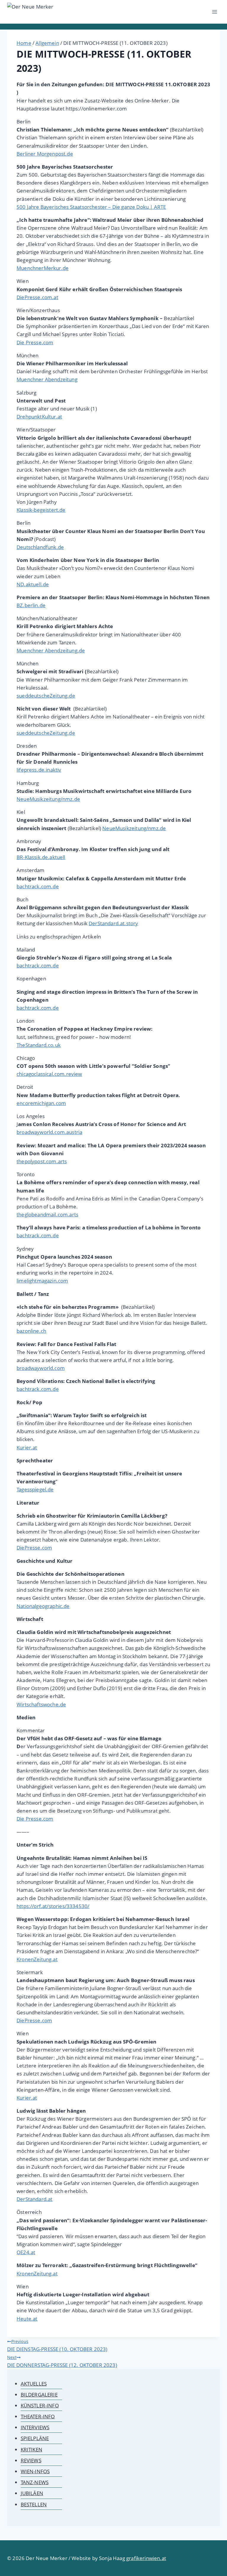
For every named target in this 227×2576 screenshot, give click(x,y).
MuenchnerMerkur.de (43, 268)
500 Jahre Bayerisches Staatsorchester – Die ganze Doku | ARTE (91, 207)
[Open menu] (214, 12)
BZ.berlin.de (31, 605)
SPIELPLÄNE (35, 2438)
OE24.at (26, 2252)
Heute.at (27, 2319)
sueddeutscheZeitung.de (46, 696)
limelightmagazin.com (42, 1281)
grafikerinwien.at (146, 2558)
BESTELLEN (34, 2504)
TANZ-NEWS (35, 2482)
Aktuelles (34, 2384)
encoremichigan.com (41, 1103)
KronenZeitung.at (37, 1959)
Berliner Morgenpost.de (45, 154)
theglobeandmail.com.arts (47, 1214)
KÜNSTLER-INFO (40, 2405)
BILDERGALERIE (39, 2395)
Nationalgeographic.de (43, 1606)
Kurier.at (27, 1447)
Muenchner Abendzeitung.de (51, 650)
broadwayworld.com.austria (49, 1132)
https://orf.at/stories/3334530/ (53, 1906)
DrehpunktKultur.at (39, 417)
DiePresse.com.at (37, 297)
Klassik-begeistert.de (41, 510)
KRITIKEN (31, 2449)
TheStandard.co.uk (39, 1045)
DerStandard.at (34, 2199)
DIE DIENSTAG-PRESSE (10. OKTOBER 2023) (57, 2346)
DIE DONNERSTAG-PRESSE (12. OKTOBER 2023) (62, 2361)
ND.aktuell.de (33, 584)
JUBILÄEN (32, 2493)
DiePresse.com (34, 1548)
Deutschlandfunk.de (40, 547)
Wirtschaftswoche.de (41, 1704)
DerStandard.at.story (113, 923)
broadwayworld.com (41, 1368)
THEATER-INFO (38, 2416)
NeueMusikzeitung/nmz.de (48, 799)
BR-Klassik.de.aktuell (41, 857)
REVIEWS (31, 2460)
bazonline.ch (31, 1331)
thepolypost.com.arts (42, 1161)
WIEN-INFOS (35, 2471)
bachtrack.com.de (38, 886)
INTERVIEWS (35, 2427)
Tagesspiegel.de (35, 1489)
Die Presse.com (35, 342)
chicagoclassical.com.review (49, 1074)
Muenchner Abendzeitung (47, 379)
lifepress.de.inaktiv (39, 770)
